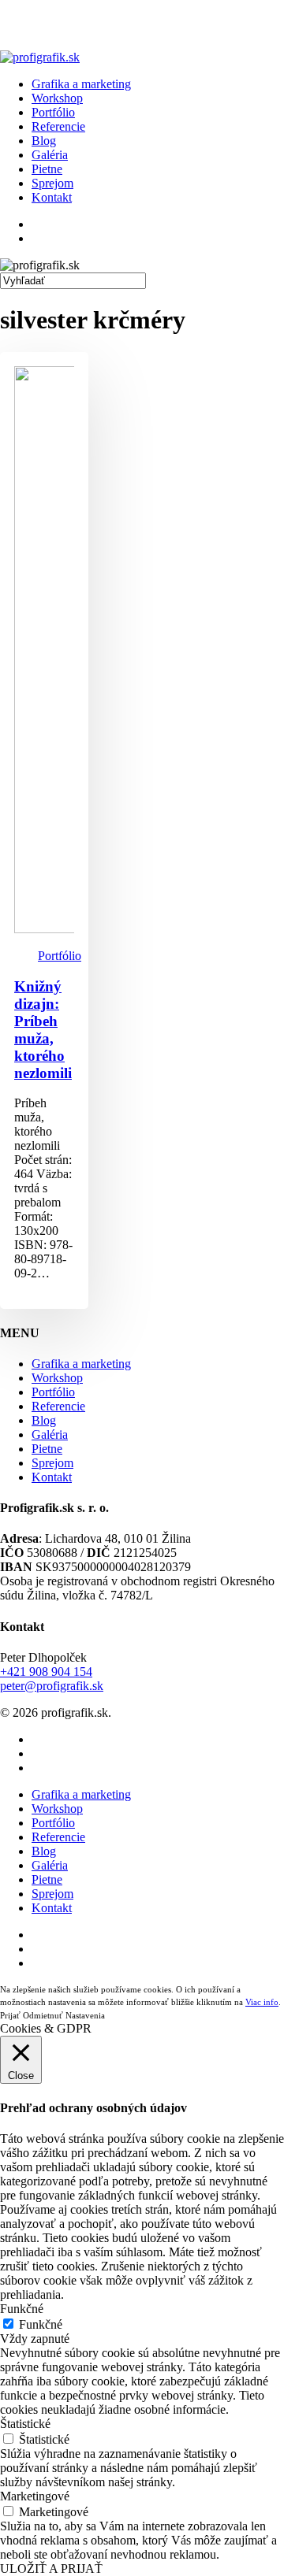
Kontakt (52, 1477)
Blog (44, 1420)
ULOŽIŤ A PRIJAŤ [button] (51, 2569)
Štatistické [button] (25, 2424)
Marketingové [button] (35, 2496)
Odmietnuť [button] (43, 2015)
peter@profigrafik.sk (52, 1686)
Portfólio (60, 956)
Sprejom (52, 1463)
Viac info (262, 2002)
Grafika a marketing (81, 1364)
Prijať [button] (10, 2015)
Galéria (50, 1434)
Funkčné (41, 2324)
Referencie (58, 1406)
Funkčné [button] (22, 2309)
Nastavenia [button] (85, 2015)
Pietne (47, 1449)
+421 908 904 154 (46, 1672)
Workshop (57, 1378)
